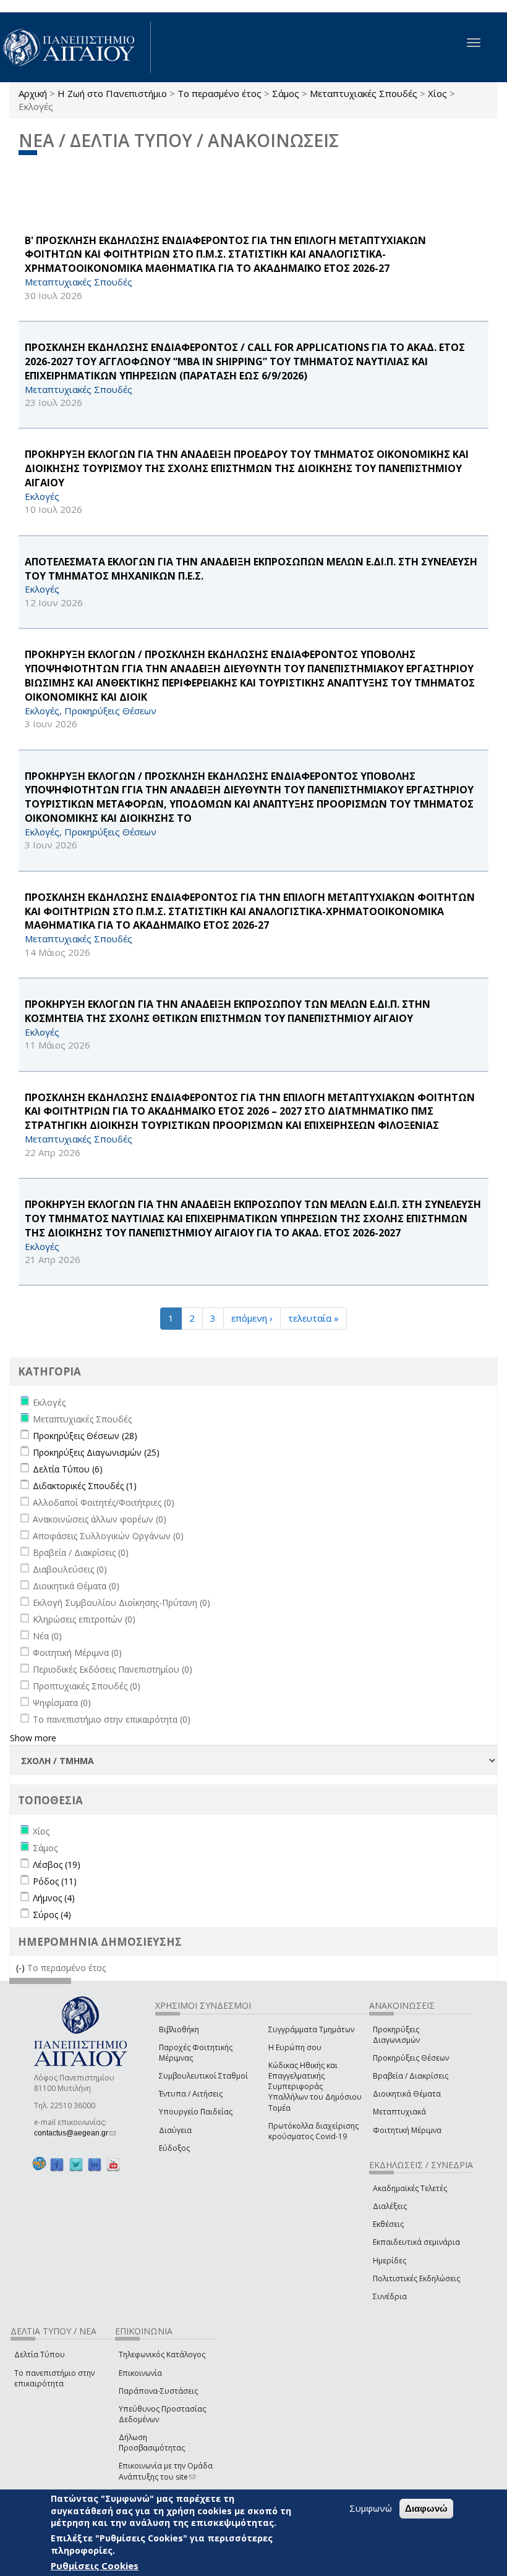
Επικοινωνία (140, 2373)
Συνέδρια (390, 2296)
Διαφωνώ (426, 2508)
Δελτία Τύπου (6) (68, 1469)
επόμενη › (252, 1318)
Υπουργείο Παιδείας (196, 2112)
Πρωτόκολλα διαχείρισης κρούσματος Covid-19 (313, 2131)
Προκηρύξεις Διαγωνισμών (396, 2035)
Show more (33, 1738)
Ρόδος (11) (55, 1881)
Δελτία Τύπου (40, 2354)
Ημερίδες (390, 2261)
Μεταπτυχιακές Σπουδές (364, 93)
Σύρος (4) (52, 1915)
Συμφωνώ (371, 2508)
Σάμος (286, 93)
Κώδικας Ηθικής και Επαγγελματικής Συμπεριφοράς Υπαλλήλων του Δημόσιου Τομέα (315, 2087)
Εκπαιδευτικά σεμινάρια (416, 2242)
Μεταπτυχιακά (399, 2112)
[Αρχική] (75, 47)
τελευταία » (313, 1318)
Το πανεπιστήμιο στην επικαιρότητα (54, 2378)
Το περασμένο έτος (219, 93)
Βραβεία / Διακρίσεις (411, 2076)
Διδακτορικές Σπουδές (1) (85, 1486)
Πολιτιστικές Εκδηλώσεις (416, 2278)
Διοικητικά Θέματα (407, 2094)
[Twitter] (76, 2164)
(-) (22, 1968)
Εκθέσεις (388, 2224)
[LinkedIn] (95, 2164)
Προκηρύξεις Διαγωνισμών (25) (96, 1452)
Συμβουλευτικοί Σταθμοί (203, 2076)
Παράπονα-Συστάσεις (158, 2391)
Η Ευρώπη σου (295, 2047)
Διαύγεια (175, 2130)
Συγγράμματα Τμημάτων (311, 2029)
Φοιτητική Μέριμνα (407, 2130)
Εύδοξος (174, 2148)
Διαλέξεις (390, 2206)
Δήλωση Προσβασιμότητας (152, 2443)
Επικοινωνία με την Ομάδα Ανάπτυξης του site (166, 2471)
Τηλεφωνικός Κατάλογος (162, 2354)
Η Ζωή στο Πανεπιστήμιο (112, 93)
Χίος (437, 93)
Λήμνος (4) (54, 1898)
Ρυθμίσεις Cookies (95, 2565)
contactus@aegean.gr (75, 2133)
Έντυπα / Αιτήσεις (191, 2094)
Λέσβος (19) (57, 1864)
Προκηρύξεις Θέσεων (411, 2058)
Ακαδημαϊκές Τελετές (410, 2188)
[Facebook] (57, 2164)
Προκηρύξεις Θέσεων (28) (85, 1436)
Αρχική (33, 93)
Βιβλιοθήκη (179, 2029)
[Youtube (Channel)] (113, 2164)
